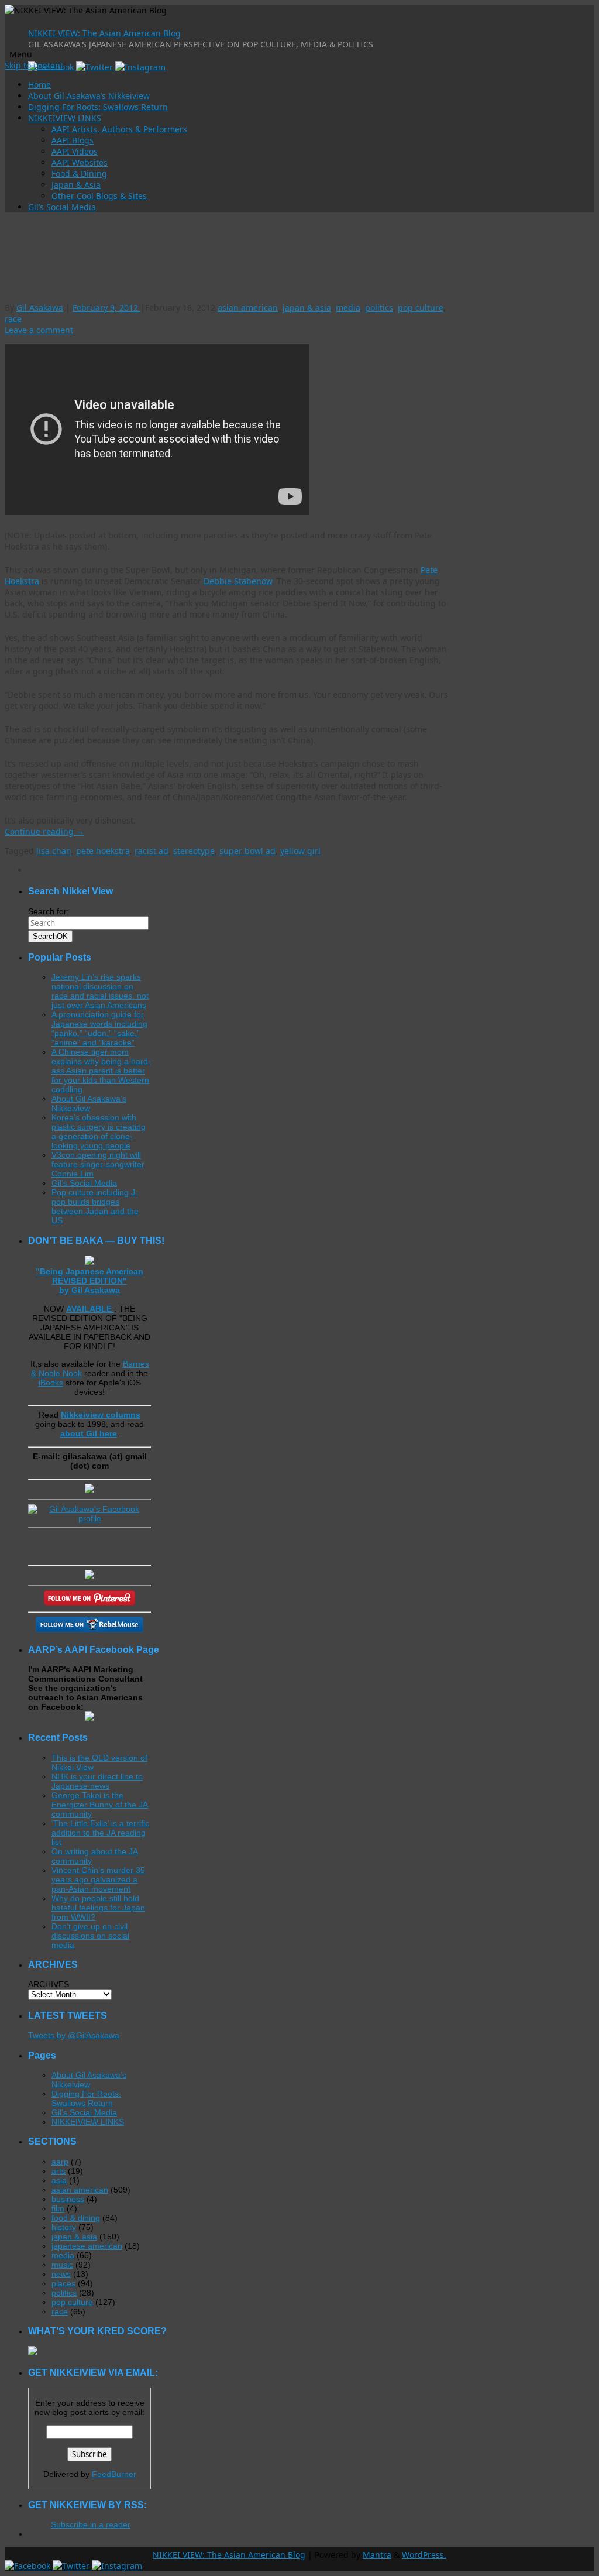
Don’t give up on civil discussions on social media (90, 1936)
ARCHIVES (49, 1984)
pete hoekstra (103, 851)
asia (59, 2180)
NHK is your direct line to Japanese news (97, 1781)
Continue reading (44, 831)
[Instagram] (140, 67)
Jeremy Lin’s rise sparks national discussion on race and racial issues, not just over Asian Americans (100, 991)
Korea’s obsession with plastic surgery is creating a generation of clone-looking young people (99, 1131)
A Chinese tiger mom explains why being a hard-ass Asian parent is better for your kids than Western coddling (101, 1071)
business (68, 2199)
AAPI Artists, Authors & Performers (119, 129)
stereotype (194, 851)
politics (379, 308)
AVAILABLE (90, 1309)
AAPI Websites (80, 162)
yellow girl (300, 851)
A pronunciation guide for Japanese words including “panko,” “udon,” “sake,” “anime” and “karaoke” (99, 1028)
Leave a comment (39, 330)
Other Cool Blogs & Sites (99, 196)
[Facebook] (29, 2566)
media (348, 308)
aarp (60, 2162)
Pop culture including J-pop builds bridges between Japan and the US (95, 1206)
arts (58, 2171)
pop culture (421, 308)
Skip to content (34, 65)
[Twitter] (96, 67)
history (64, 2227)
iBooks (51, 1383)
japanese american (87, 2246)
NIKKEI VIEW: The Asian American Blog (104, 33)
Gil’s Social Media (62, 207)
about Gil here (89, 1433)
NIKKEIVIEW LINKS (65, 118)
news (61, 2274)
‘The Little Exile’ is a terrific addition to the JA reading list (100, 1833)
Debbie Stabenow (238, 581)
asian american (248, 308)
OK (50, 936)
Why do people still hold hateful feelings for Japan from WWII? (98, 1908)
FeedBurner (114, 2474)
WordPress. (424, 2555)
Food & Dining (79, 174)
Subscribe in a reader (91, 2524)
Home (39, 85)
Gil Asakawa (40, 308)
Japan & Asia (76, 185)
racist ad (152, 851)
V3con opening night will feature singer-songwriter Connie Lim (98, 1164)
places (63, 2283)
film (58, 2208)
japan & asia (307, 308)
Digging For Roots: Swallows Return (98, 107)
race (13, 319)
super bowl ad (247, 851)
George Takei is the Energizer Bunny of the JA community (100, 1805)
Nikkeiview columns (101, 1415)
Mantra (377, 2555)
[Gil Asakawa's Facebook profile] (89, 1518)
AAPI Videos (75, 151)
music (62, 2265)
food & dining (76, 2218)
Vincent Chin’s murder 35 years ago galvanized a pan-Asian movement (98, 1879)
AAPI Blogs (73, 140)
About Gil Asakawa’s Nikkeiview (89, 96)
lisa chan (54, 851)
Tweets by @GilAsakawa (74, 2035)
